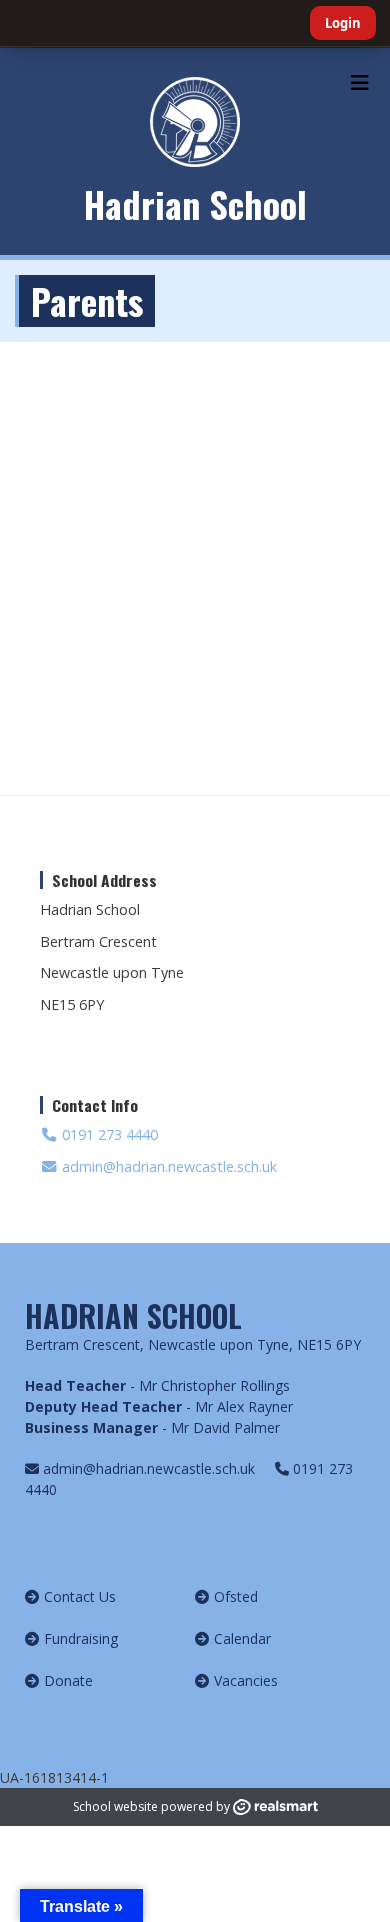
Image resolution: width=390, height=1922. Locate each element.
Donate (68, 1680)
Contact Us (80, 1596)
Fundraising (81, 1638)
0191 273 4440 (108, 1134)
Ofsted (236, 1596)
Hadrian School (195, 203)
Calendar (242, 1638)
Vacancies (246, 1680)
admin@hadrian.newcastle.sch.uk (167, 1166)
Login (343, 23)
